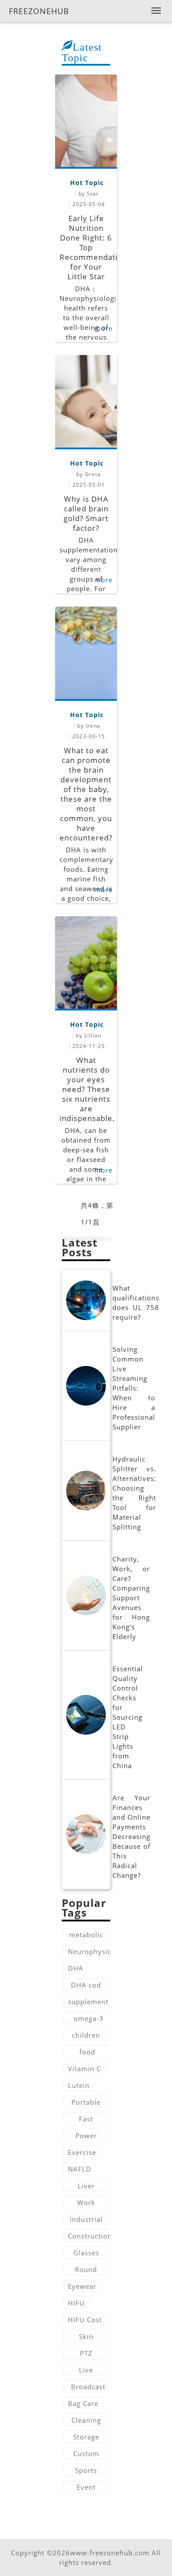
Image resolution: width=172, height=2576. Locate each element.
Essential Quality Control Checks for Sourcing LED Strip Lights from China (128, 1717)
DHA (76, 1968)
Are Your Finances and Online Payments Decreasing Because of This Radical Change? (131, 1836)
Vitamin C (84, 2069)
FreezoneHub (39, 11)
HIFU (76, 2303)
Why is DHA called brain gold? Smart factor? (86, 513)
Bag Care (83, 2403)
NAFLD (80, 2169)
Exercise (82, 2152)
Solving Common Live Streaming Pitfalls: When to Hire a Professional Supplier (134, 1388)
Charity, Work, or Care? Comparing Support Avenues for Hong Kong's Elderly (131, 1598)
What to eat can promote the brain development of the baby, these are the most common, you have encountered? (86, 794)
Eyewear (82, 2286)
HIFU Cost (85, 2320)
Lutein (79, 2085)
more (103, 580)
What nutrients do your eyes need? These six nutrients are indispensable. (87, 1089)
